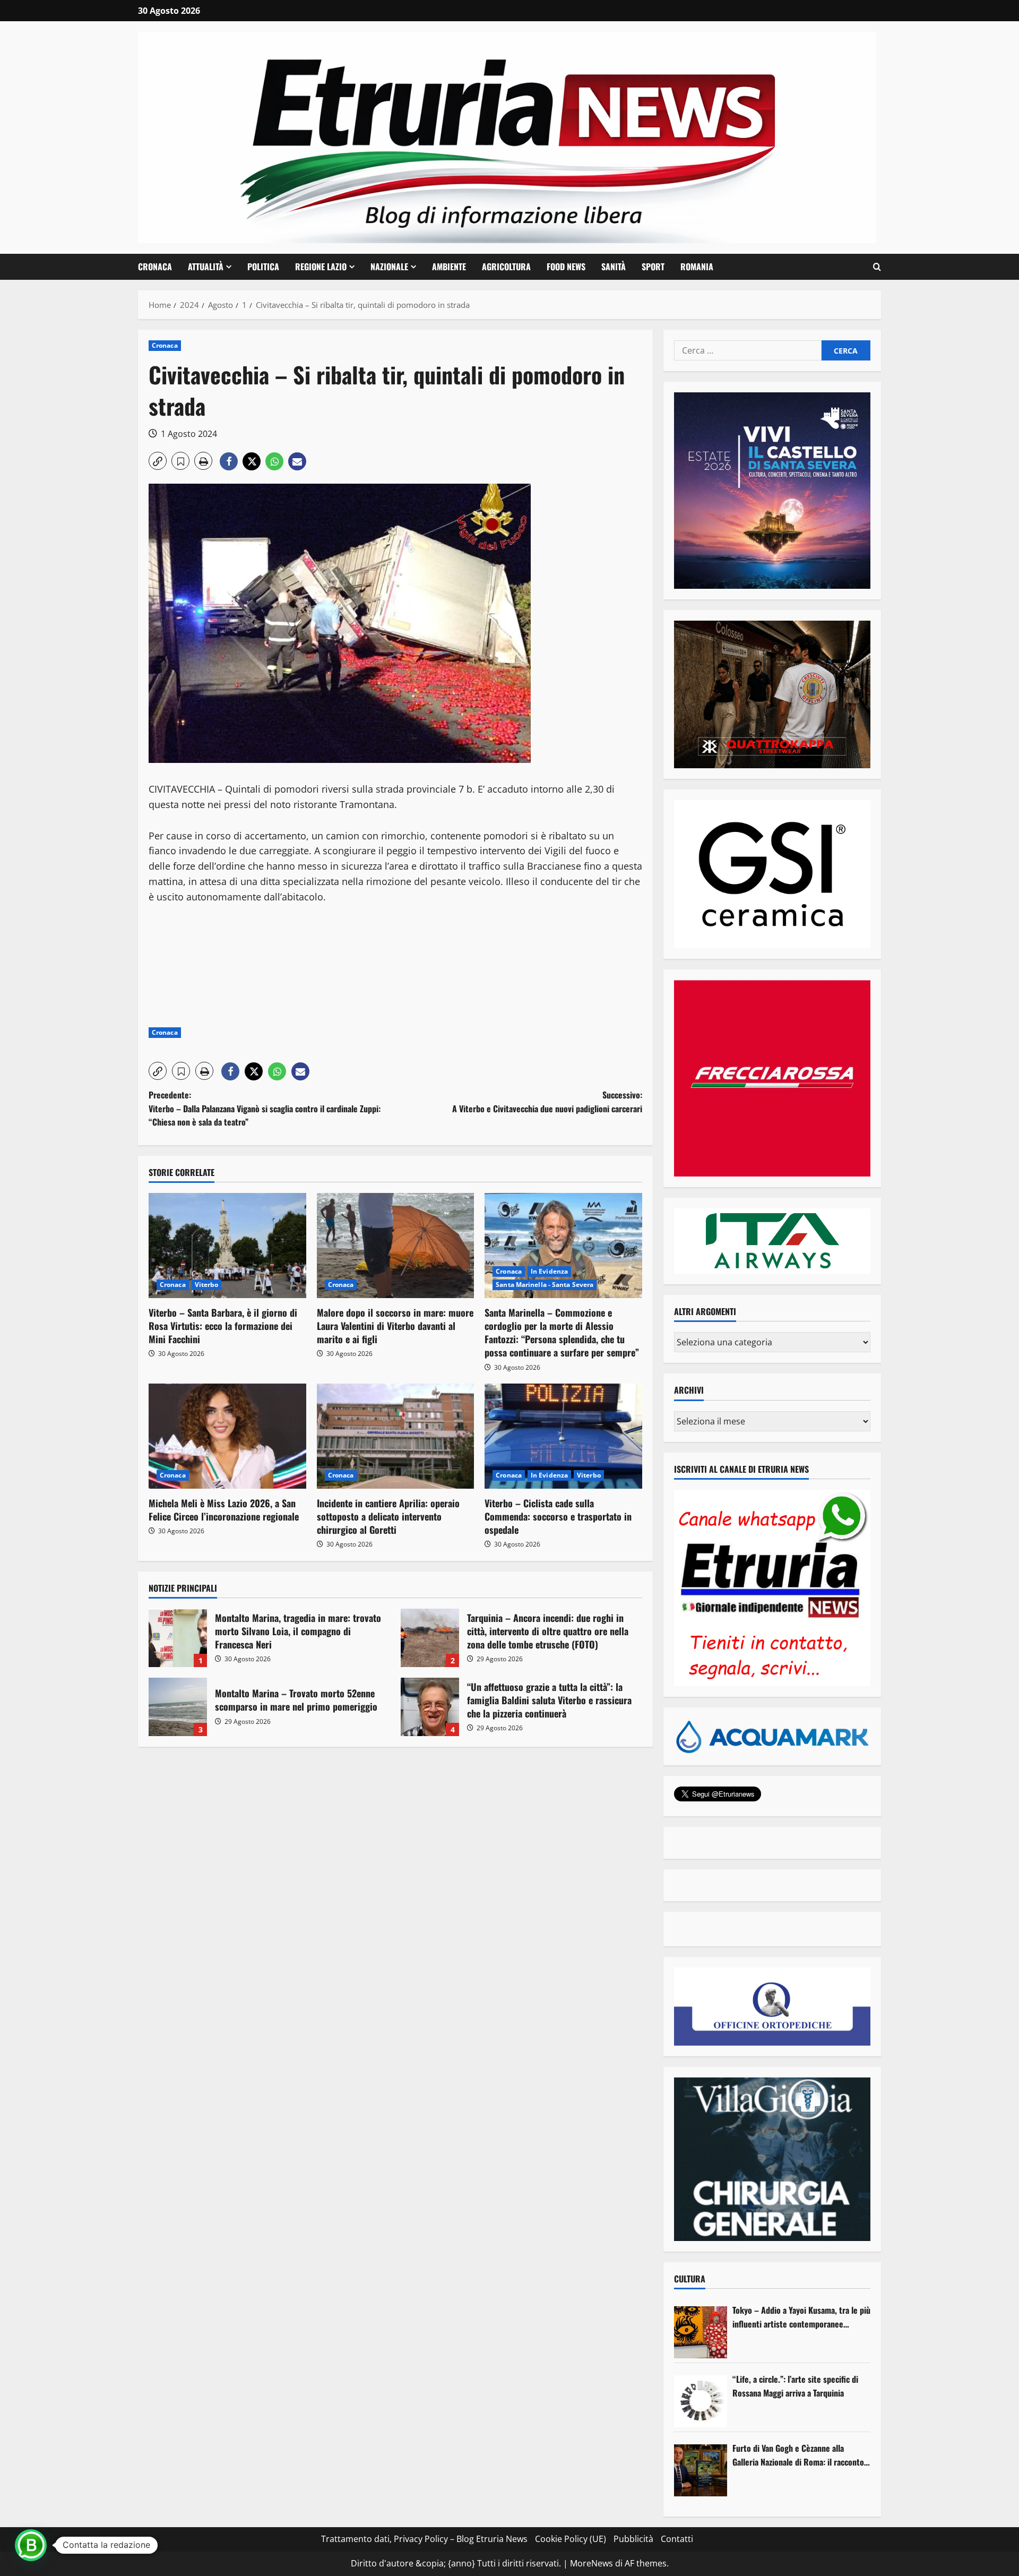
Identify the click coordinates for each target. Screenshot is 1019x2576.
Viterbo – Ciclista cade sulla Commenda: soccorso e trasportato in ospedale (558, 1516)
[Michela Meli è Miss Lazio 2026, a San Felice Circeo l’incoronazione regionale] (227, 1436)
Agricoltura (506, 267)
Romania (697, 267)
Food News (566, 267)
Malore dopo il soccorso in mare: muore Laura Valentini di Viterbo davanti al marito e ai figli (395, 1326)
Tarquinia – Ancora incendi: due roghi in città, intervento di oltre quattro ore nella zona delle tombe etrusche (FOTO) (430, 1638)
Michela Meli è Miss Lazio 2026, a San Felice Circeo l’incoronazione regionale (224, 1510)
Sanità (614, 267)
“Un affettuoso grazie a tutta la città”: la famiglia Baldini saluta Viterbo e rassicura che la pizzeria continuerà (430, 1707)
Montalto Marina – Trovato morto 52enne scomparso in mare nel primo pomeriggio (178, 1707)
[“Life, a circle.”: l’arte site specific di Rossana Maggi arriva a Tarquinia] (701, 2401)
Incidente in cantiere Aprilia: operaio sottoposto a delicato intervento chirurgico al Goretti (388, 1516)
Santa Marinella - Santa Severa (545, 1285)
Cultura (690, 2279)
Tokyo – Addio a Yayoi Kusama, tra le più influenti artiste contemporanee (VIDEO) (801, 2317)
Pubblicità (633, 2539)
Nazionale (389, 267)
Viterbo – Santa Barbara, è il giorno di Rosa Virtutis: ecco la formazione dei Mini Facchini (223, 1326)
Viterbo (207, 1285)
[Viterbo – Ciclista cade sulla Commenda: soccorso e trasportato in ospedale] (563, 1436)
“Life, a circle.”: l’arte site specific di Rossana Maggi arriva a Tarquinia (795, 2386)
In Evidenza (549, 1271)
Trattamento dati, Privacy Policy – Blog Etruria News (424, 2539)
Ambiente (449, 267)
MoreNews (591, 2563)
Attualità (206, 267)
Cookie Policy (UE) (571, 2539)
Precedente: (265, 1108)
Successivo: (547, 1102)
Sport (653, 267)
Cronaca (155, 267)
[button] (877, 267)
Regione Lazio (321, 267)
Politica (263, 267)
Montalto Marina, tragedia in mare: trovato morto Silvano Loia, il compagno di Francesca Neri (178, 1638)
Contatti (677, 2539)
